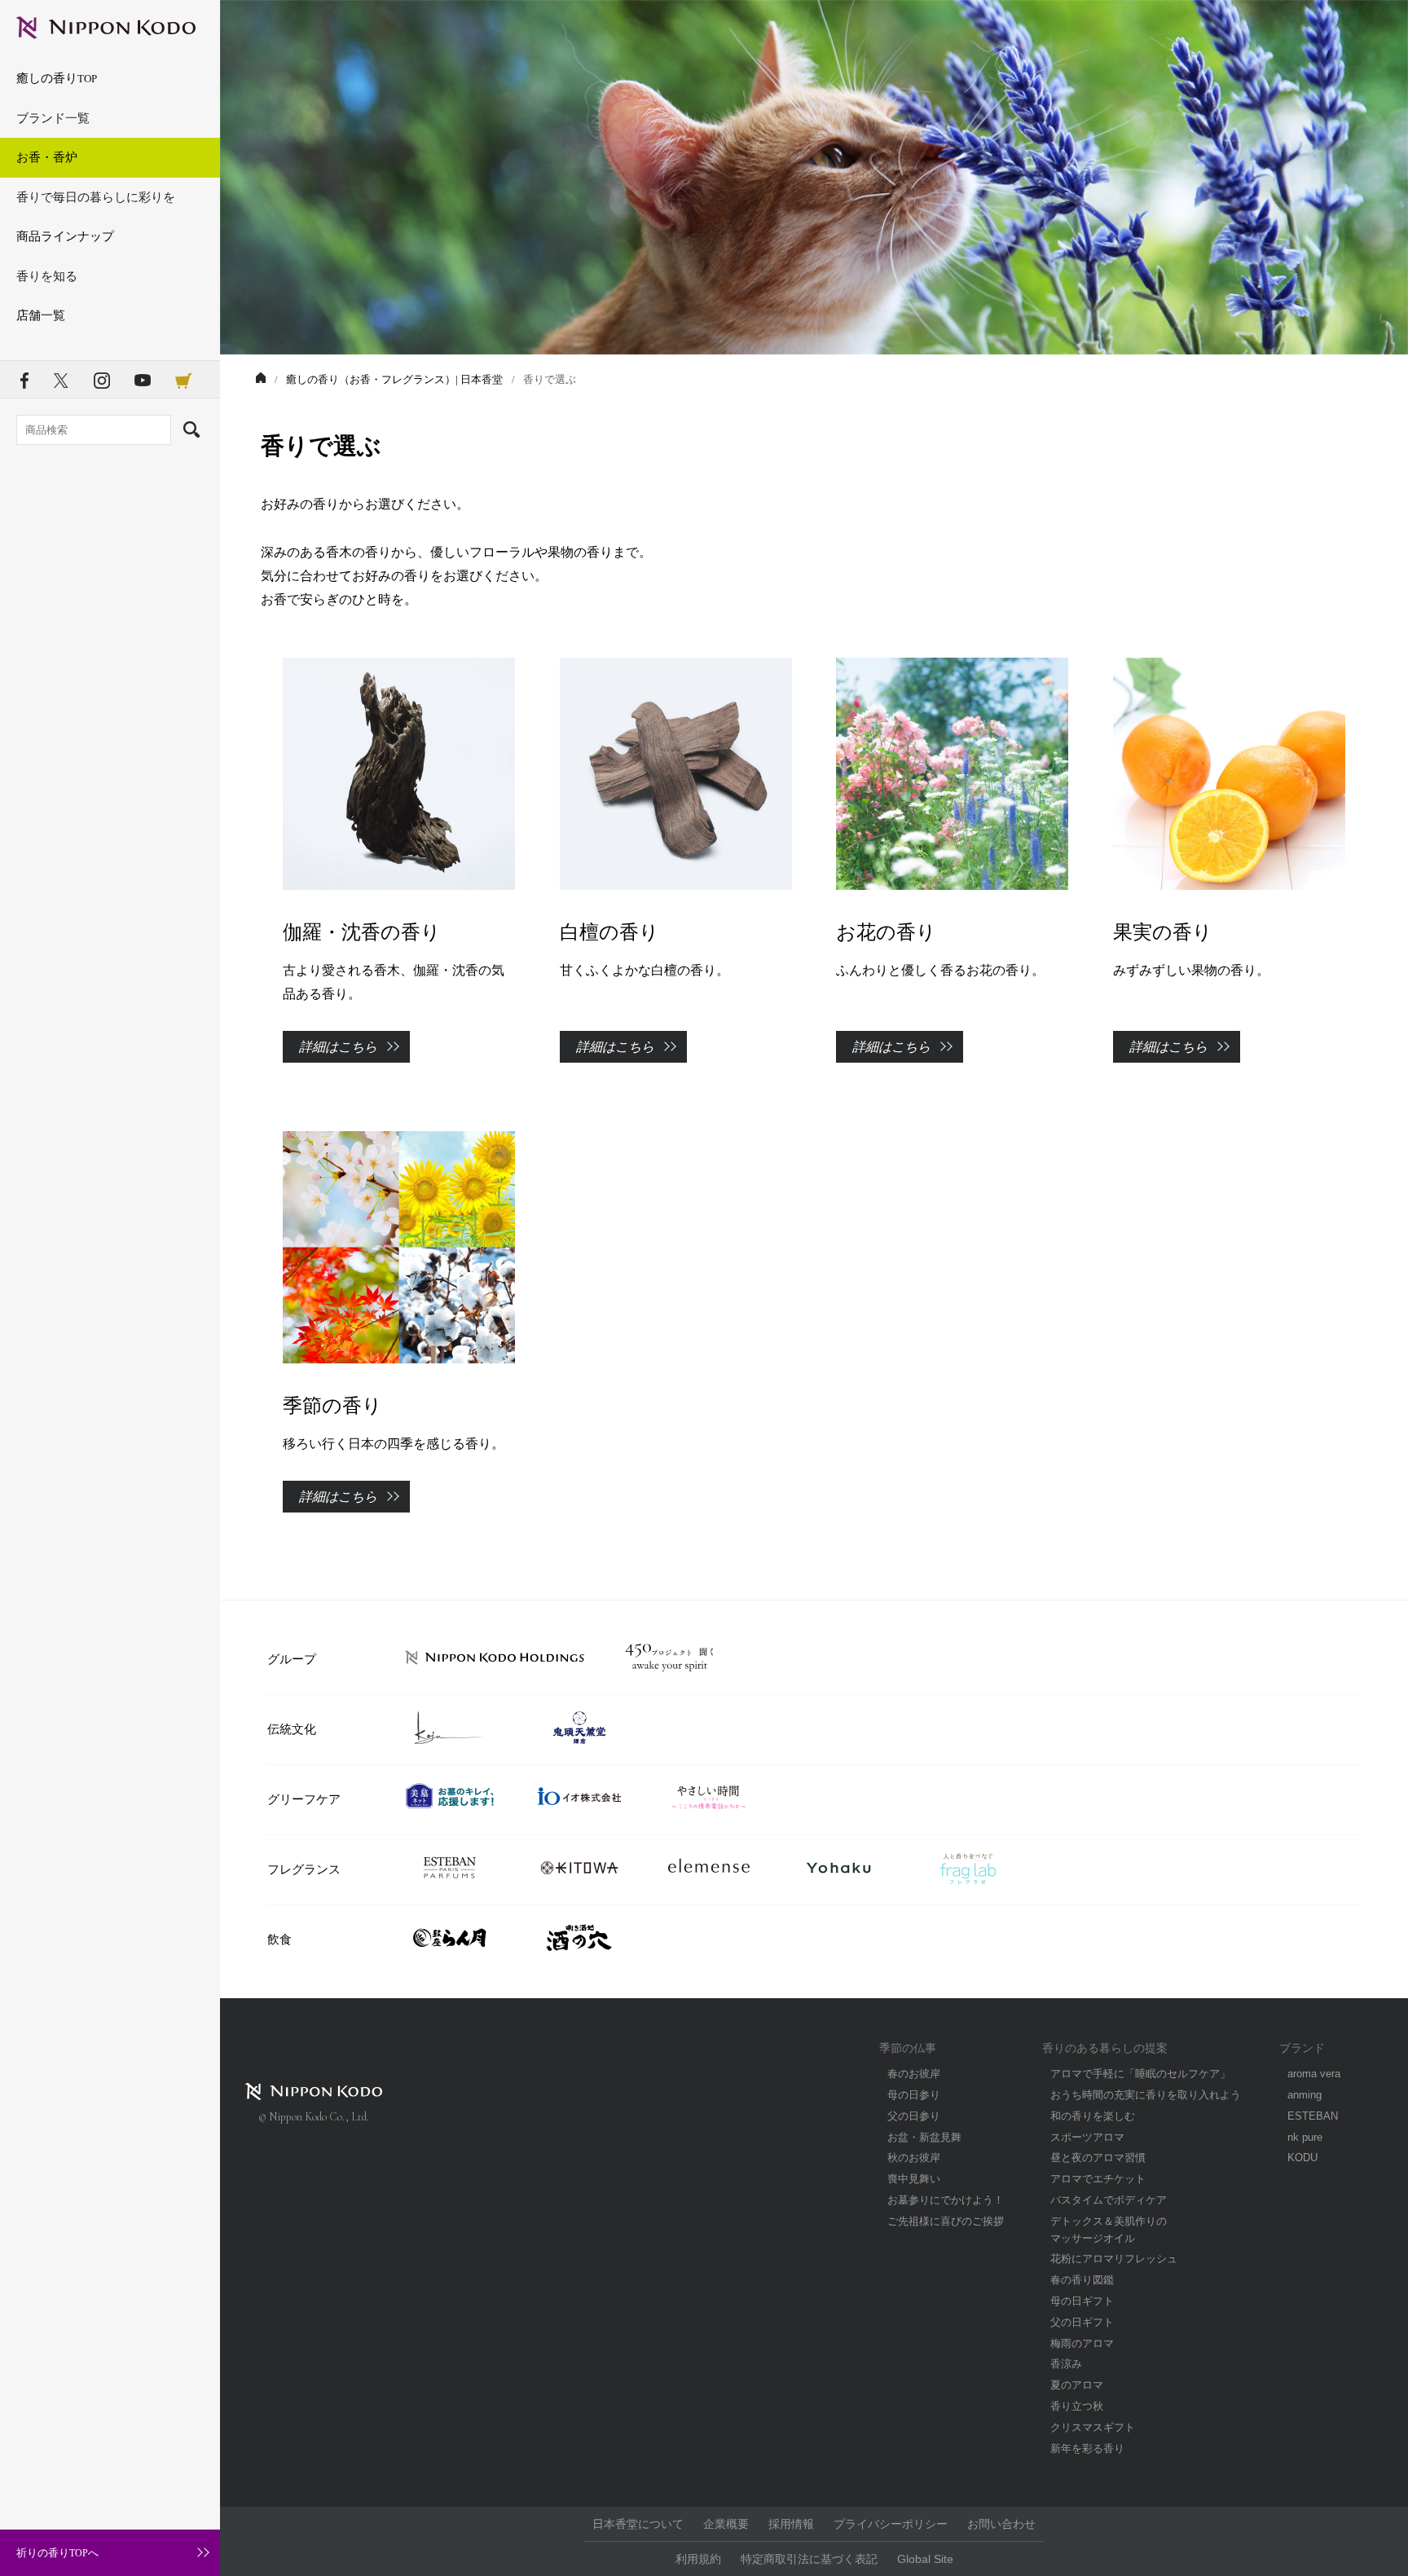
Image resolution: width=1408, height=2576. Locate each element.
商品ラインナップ (65, 236)
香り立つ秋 (1077, 2406)
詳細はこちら (338, 1047)
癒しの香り (57, 78)
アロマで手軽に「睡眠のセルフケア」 (1140, 2074)
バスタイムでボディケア (1109, 2200)
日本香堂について (638, 2524)
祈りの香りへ (57, 2553)
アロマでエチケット (1098, 2179)
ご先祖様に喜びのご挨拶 (946, 2221)
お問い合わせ (1001, 2524)
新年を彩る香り (1087, 2448)
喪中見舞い (914, 2179)
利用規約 (698, 2559)
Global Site (925, 2559)
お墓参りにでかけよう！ (946, 2200)
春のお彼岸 (914, 2074)
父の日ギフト (1082, 2322)
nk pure (1305, 2137)
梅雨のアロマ (1082, 2343)
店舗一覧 (41, 315)
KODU (1302, 2158)
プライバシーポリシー (891, 2524)
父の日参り (914, 2116)
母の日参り (914, 2095)
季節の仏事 (908, 2048)
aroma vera (1314, 2074)
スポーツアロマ (1087, 2137)
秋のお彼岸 (914, 2158)
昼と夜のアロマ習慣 (1098, 2158)
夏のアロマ (1077, 2385)
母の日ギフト (1082, 2301)
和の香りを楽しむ (1093, 2116)
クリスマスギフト (1093, 2427)
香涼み (1066, 2364)
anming (1305, 2095)
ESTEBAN (1313, 2116)
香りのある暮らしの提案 (1105, 2048)
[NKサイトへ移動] (261, 379)
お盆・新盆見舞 (924, 2137)
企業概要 (726, 2524)
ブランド (1302, 2048)
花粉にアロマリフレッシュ (1114, 2259)
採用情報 (791, 2524)
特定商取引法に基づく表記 (809, 2559)
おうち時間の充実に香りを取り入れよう (1146, 2095)
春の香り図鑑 (1082, 2280)
